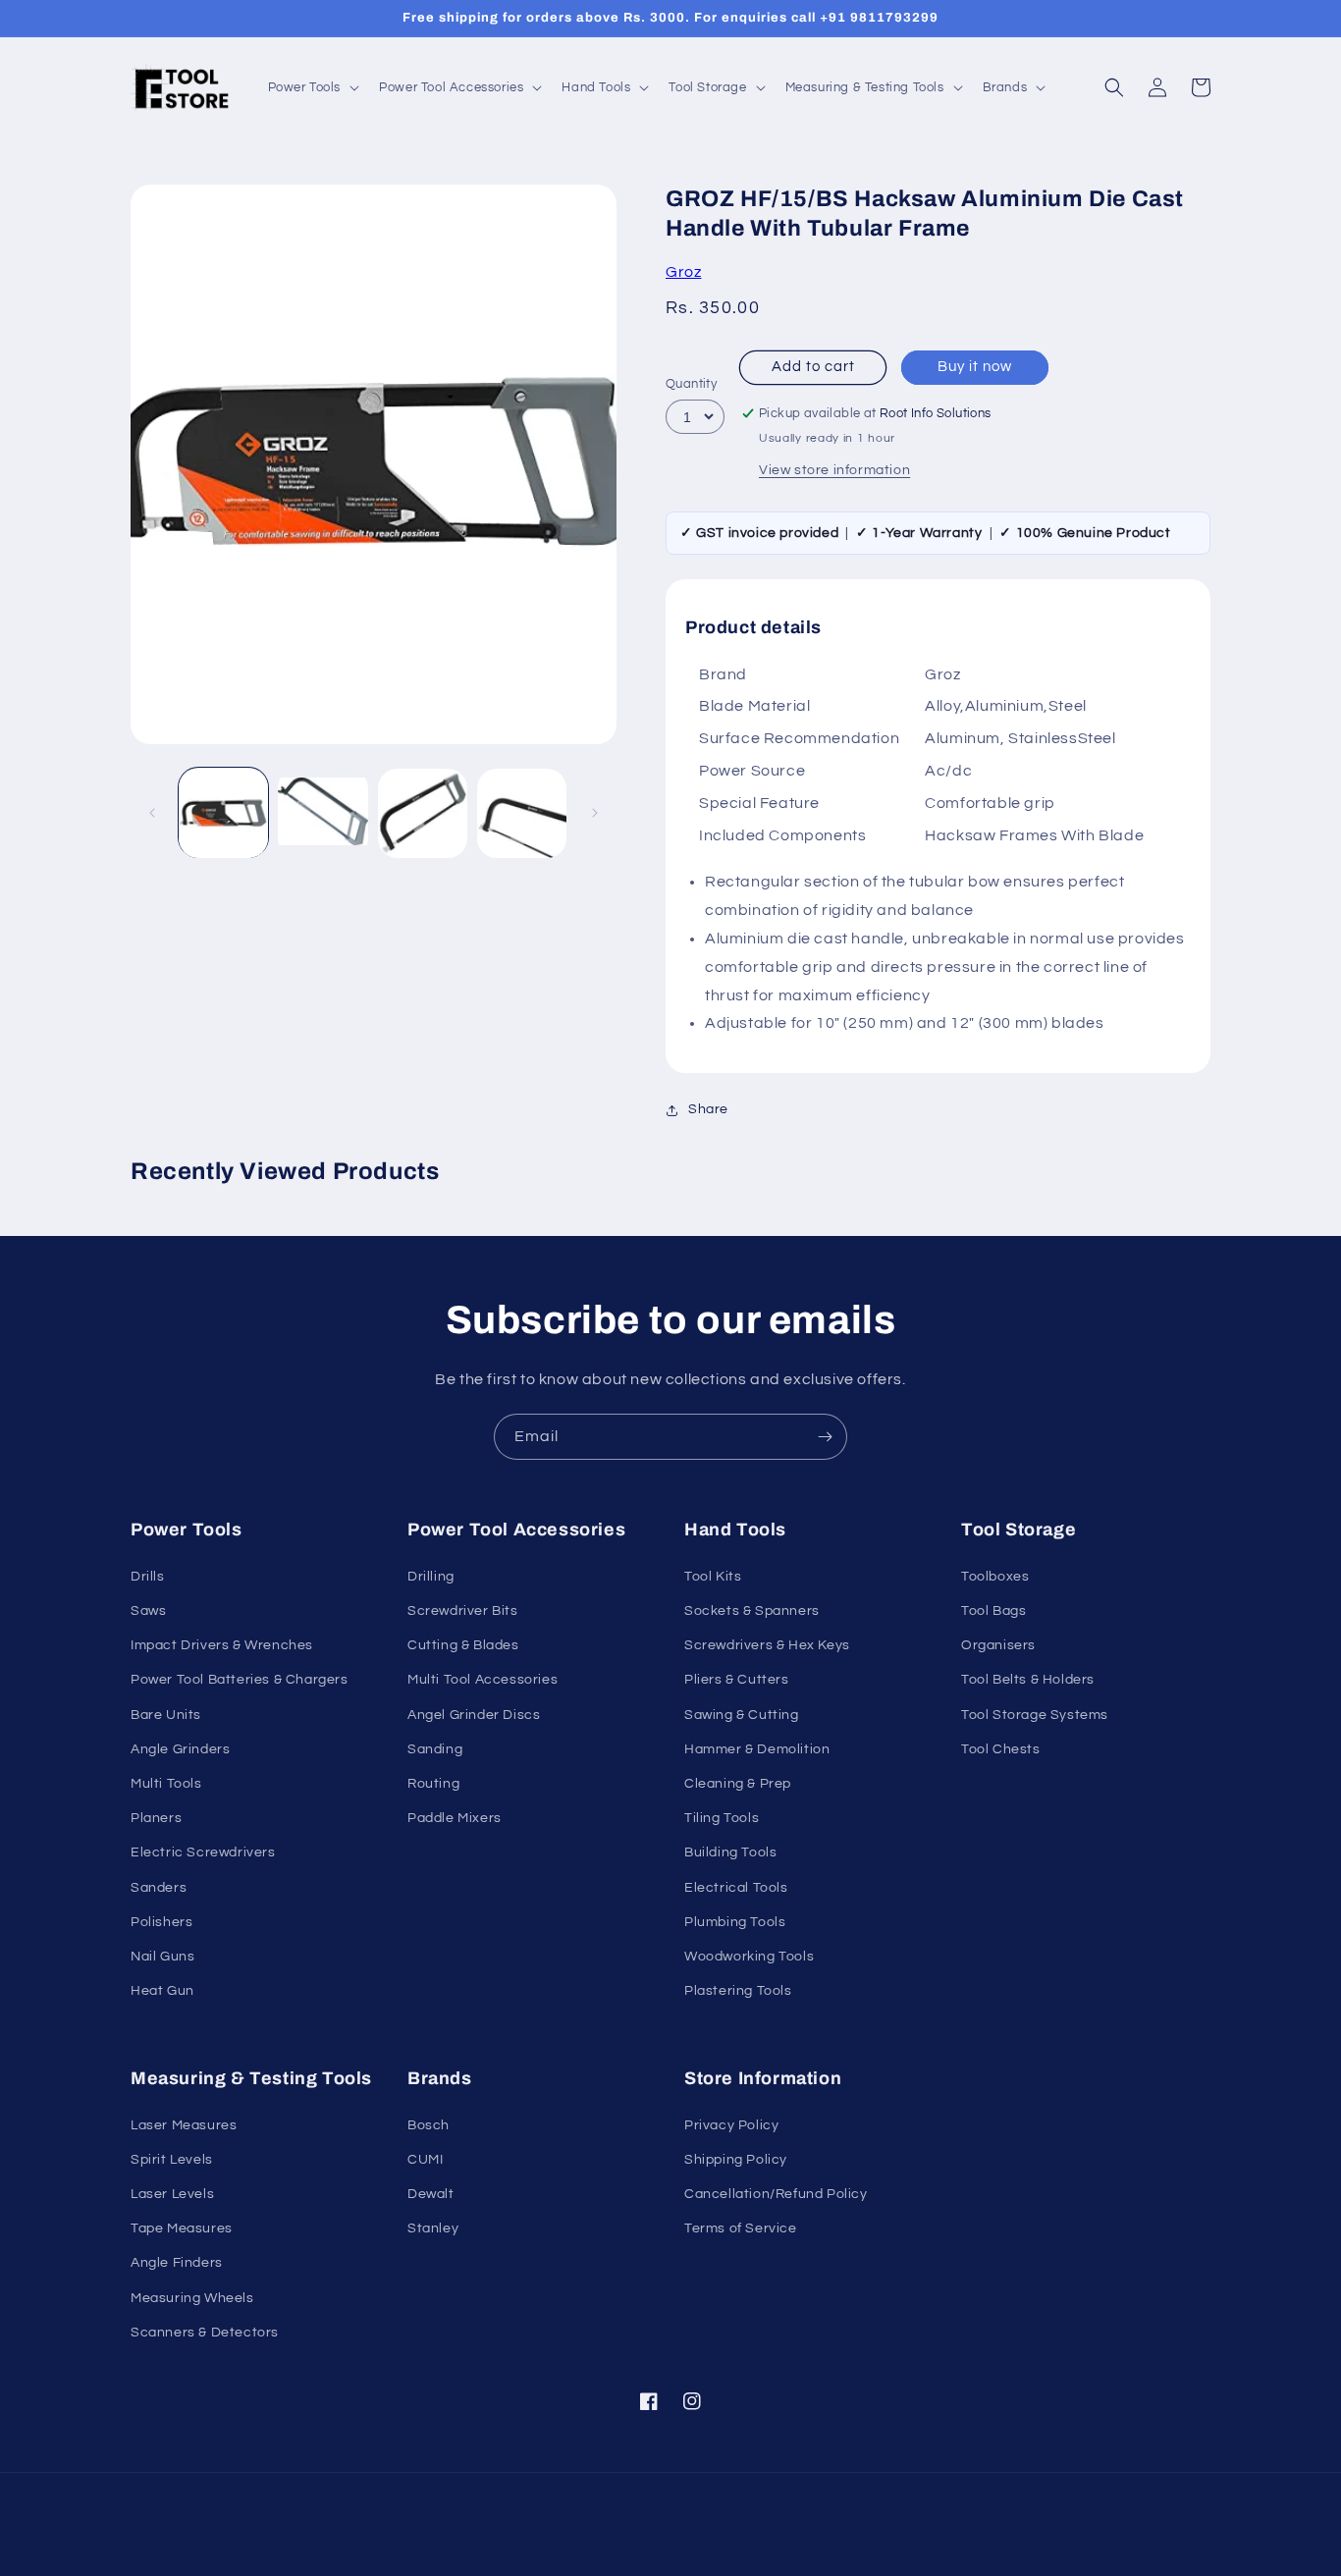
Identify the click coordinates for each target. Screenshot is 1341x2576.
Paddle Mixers (455, 1818)
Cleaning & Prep (738, 1784)
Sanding (435, 1749)
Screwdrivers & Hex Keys (767, 1645)
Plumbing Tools (735, 1922)
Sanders (159, 1888)
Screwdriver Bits (463, 1611)
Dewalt (431, 2194)
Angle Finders (177, 2263)
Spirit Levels (172, 2160)
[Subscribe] (825, 1437)
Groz (683, 272)
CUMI (425, 2160)
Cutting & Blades (463, 1645)
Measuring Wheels (192, 2298)
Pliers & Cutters (737, 1680)
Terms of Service (741, 2228)
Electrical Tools (736, 1888)
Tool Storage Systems (1035, 1715)
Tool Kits (713, 1577)
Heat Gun (162, 1991)
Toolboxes (995, 1577)
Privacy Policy (731, 2125)
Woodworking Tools (749, 1957)
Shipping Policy (736, 2160)
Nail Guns (162, 1957)
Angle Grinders (180, 1749)
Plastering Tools (738, 1991)
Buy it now (975, 367)
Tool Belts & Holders (1028, 1680)
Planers (156, 1818)
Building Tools (730, 1852)
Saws (148, 1611)
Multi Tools (166, 1784)
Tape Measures (182, 2228)
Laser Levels (172, 2194)
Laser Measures (184, 2125)
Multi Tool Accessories (483, 1680)
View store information (834, 470)
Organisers (998, 1645)
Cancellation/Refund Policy (776, 2194)
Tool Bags (993, 1611)
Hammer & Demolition (757, 1749)
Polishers (161, 1922)
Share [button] (708, 1109)
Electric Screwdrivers (203, 1852)
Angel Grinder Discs (474, 1715)
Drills (148, 1577)
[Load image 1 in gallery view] (223, 813)
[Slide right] (595, 813)
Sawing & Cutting (742, 1715)
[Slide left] (152, 813)
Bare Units (166, 1715)
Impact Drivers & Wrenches (222, 1645)
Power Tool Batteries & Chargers (240, 1680)
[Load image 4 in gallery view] (522, 813)
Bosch (429, 2125)
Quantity (691, 384)
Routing (433, 1784)
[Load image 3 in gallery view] (423, 813)
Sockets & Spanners (752, 1611)
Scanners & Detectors (205, 2333)
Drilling (431, 1577)
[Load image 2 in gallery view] (322, 813)
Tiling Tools (722, 1818)
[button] (312, 88)
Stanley (433, 2228)
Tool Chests (1001, 1749)
